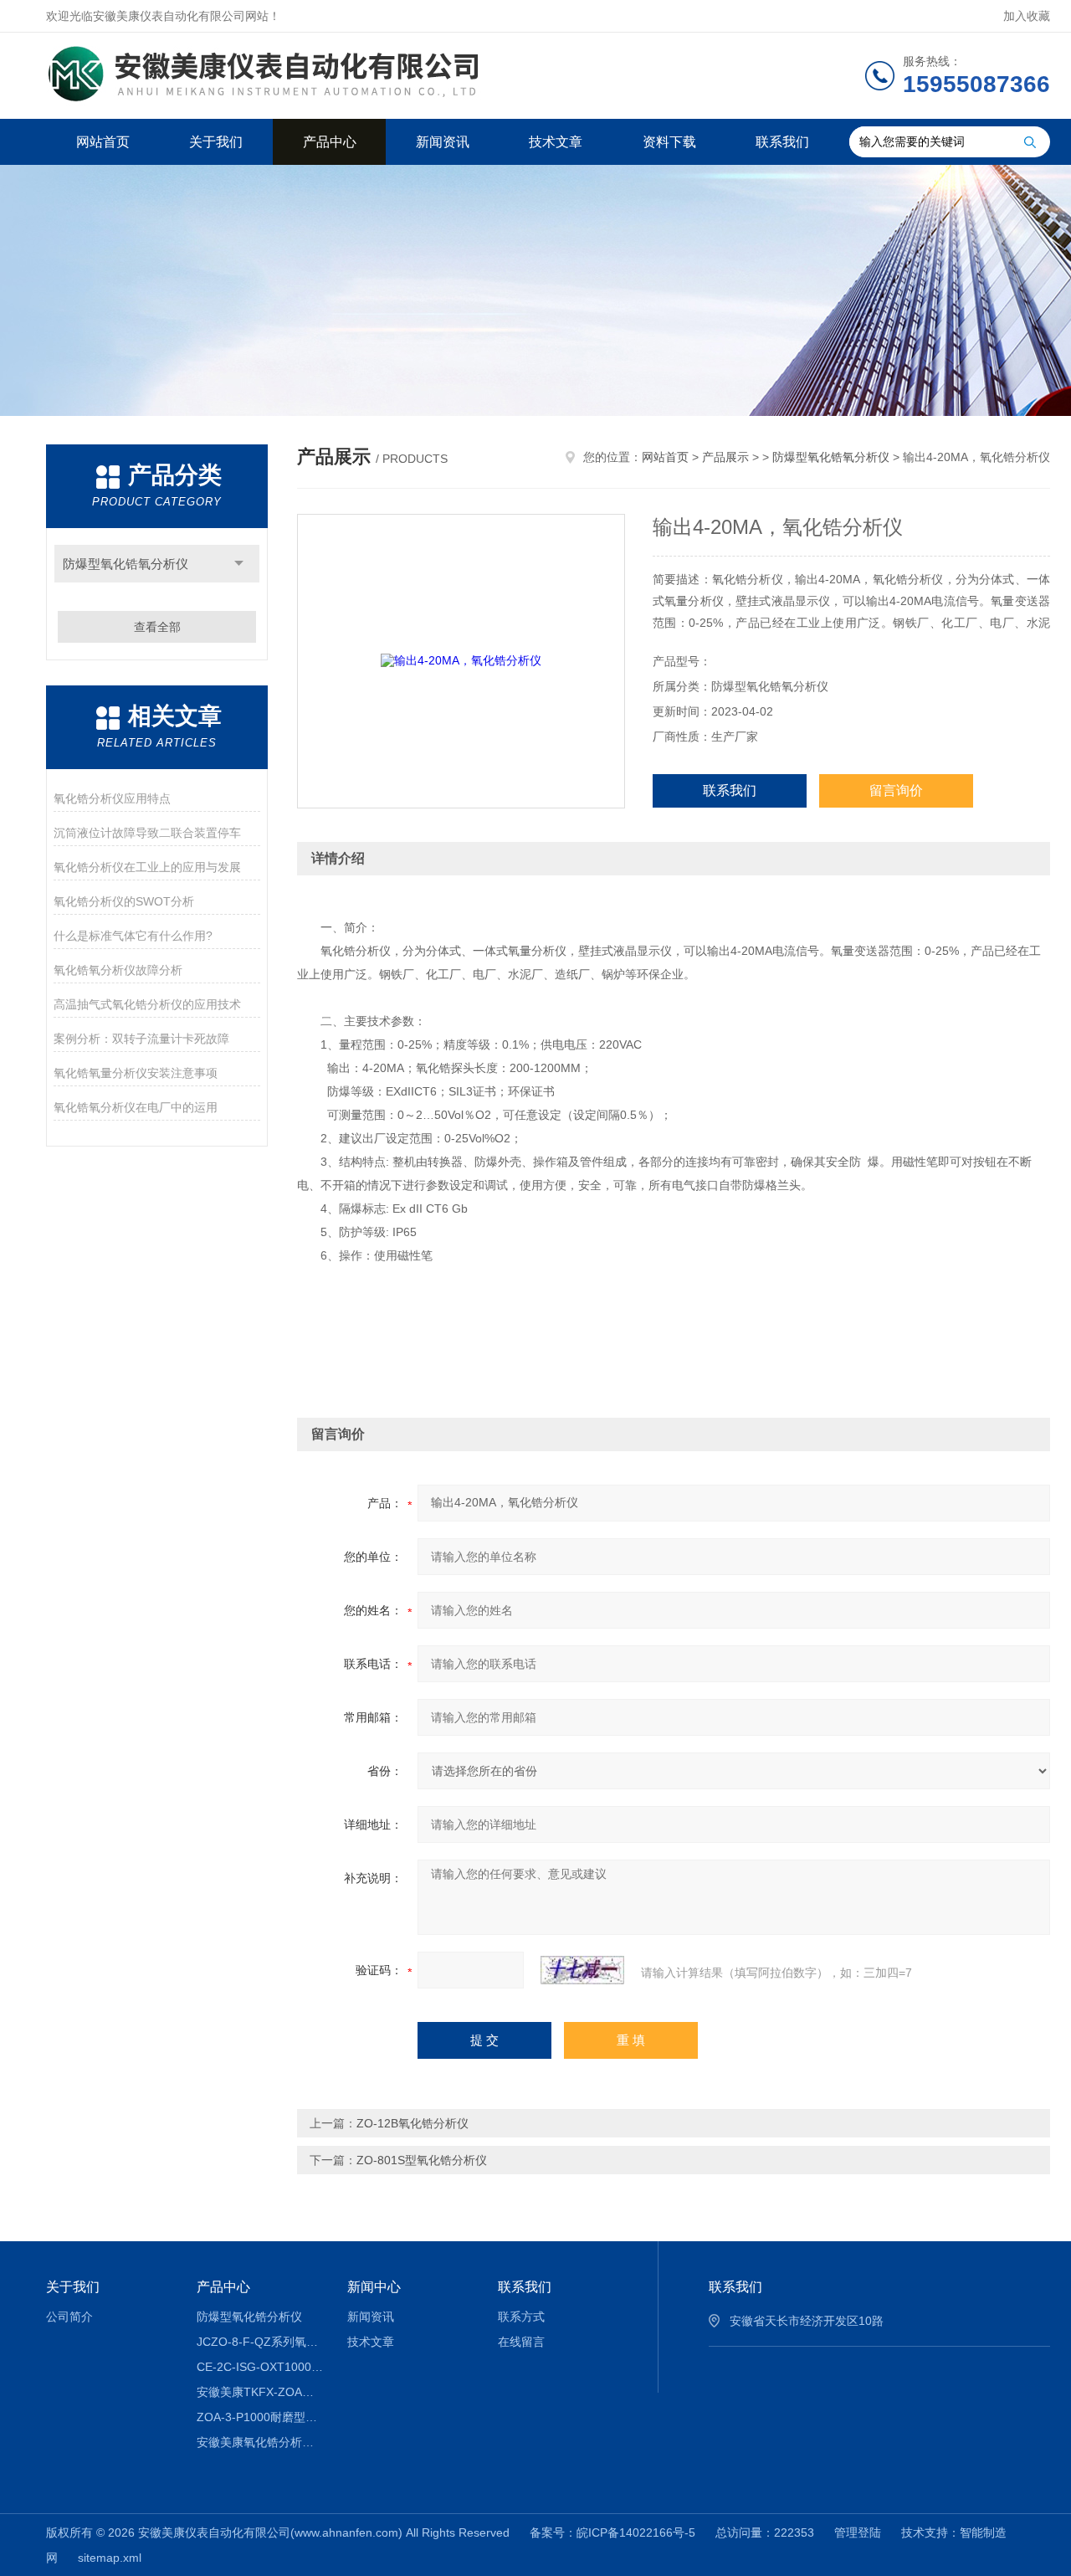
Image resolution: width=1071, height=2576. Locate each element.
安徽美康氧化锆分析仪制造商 (260, 2442)
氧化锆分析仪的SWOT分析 (124, 901)
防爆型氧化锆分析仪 (249, 2317)
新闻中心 (374, 2287)
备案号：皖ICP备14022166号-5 (612, 2532)
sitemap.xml (110, 2558)
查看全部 (157, 627)
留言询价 (896, 790)
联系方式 (521, 2317)
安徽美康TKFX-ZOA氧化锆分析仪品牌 (260, 2392)
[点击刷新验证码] (582, 1970)
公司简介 (69, 2317)
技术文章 (556, 142)
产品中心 (330, 142)
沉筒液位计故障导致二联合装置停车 (147, 833)
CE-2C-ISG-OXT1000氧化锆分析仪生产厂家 (260, 2367)
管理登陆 (858, 2532)
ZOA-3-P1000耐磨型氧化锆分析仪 (260, 2417)
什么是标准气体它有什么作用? (133, 936)
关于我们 (216, 142)
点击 (239, 564)
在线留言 (521, 2342)
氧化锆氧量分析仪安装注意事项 (136, 1073)
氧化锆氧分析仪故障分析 (118, 970)
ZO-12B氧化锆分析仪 (413, 2123)
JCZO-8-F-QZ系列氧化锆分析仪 (260, 2342)
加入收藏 (1027, 16)
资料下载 (669, 142)
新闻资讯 (443, 142)
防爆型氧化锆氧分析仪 (126, 564)
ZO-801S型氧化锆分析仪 (422, 2160)
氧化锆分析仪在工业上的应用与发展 (147, 867)
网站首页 (103, 142)
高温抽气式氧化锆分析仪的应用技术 (147, 1004)
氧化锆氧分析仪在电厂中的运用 (136, 1107)
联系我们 (782, 142)
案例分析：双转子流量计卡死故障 (141, 1039)
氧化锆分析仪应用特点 (112, 798)
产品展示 (725, 457)
